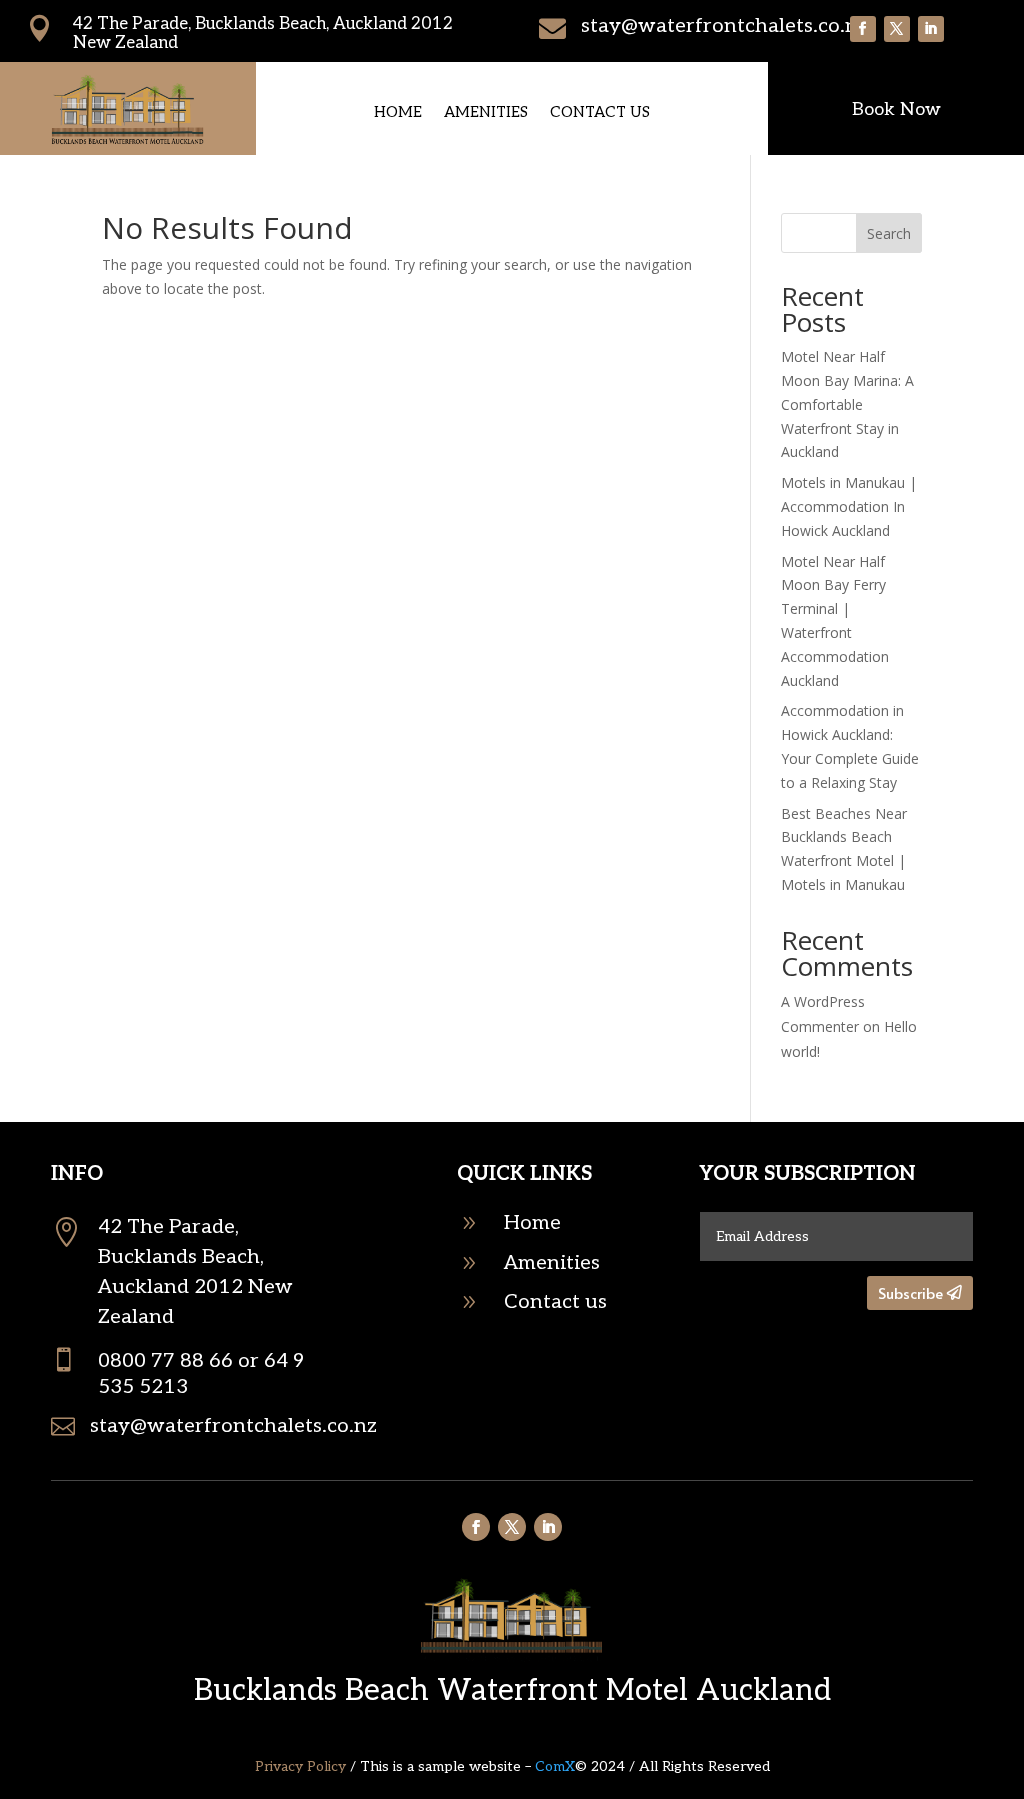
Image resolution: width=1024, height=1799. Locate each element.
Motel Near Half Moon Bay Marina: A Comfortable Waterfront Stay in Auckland (847, 404)
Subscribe (910, 1292)
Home (398, 113)
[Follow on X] (897, 29)
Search (889, 233)
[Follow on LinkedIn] (931, 29)
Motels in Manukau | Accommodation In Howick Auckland (849, 506)
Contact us (600, 113)
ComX (555, 1766)
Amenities (486, 113)
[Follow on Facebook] (863, 29)
